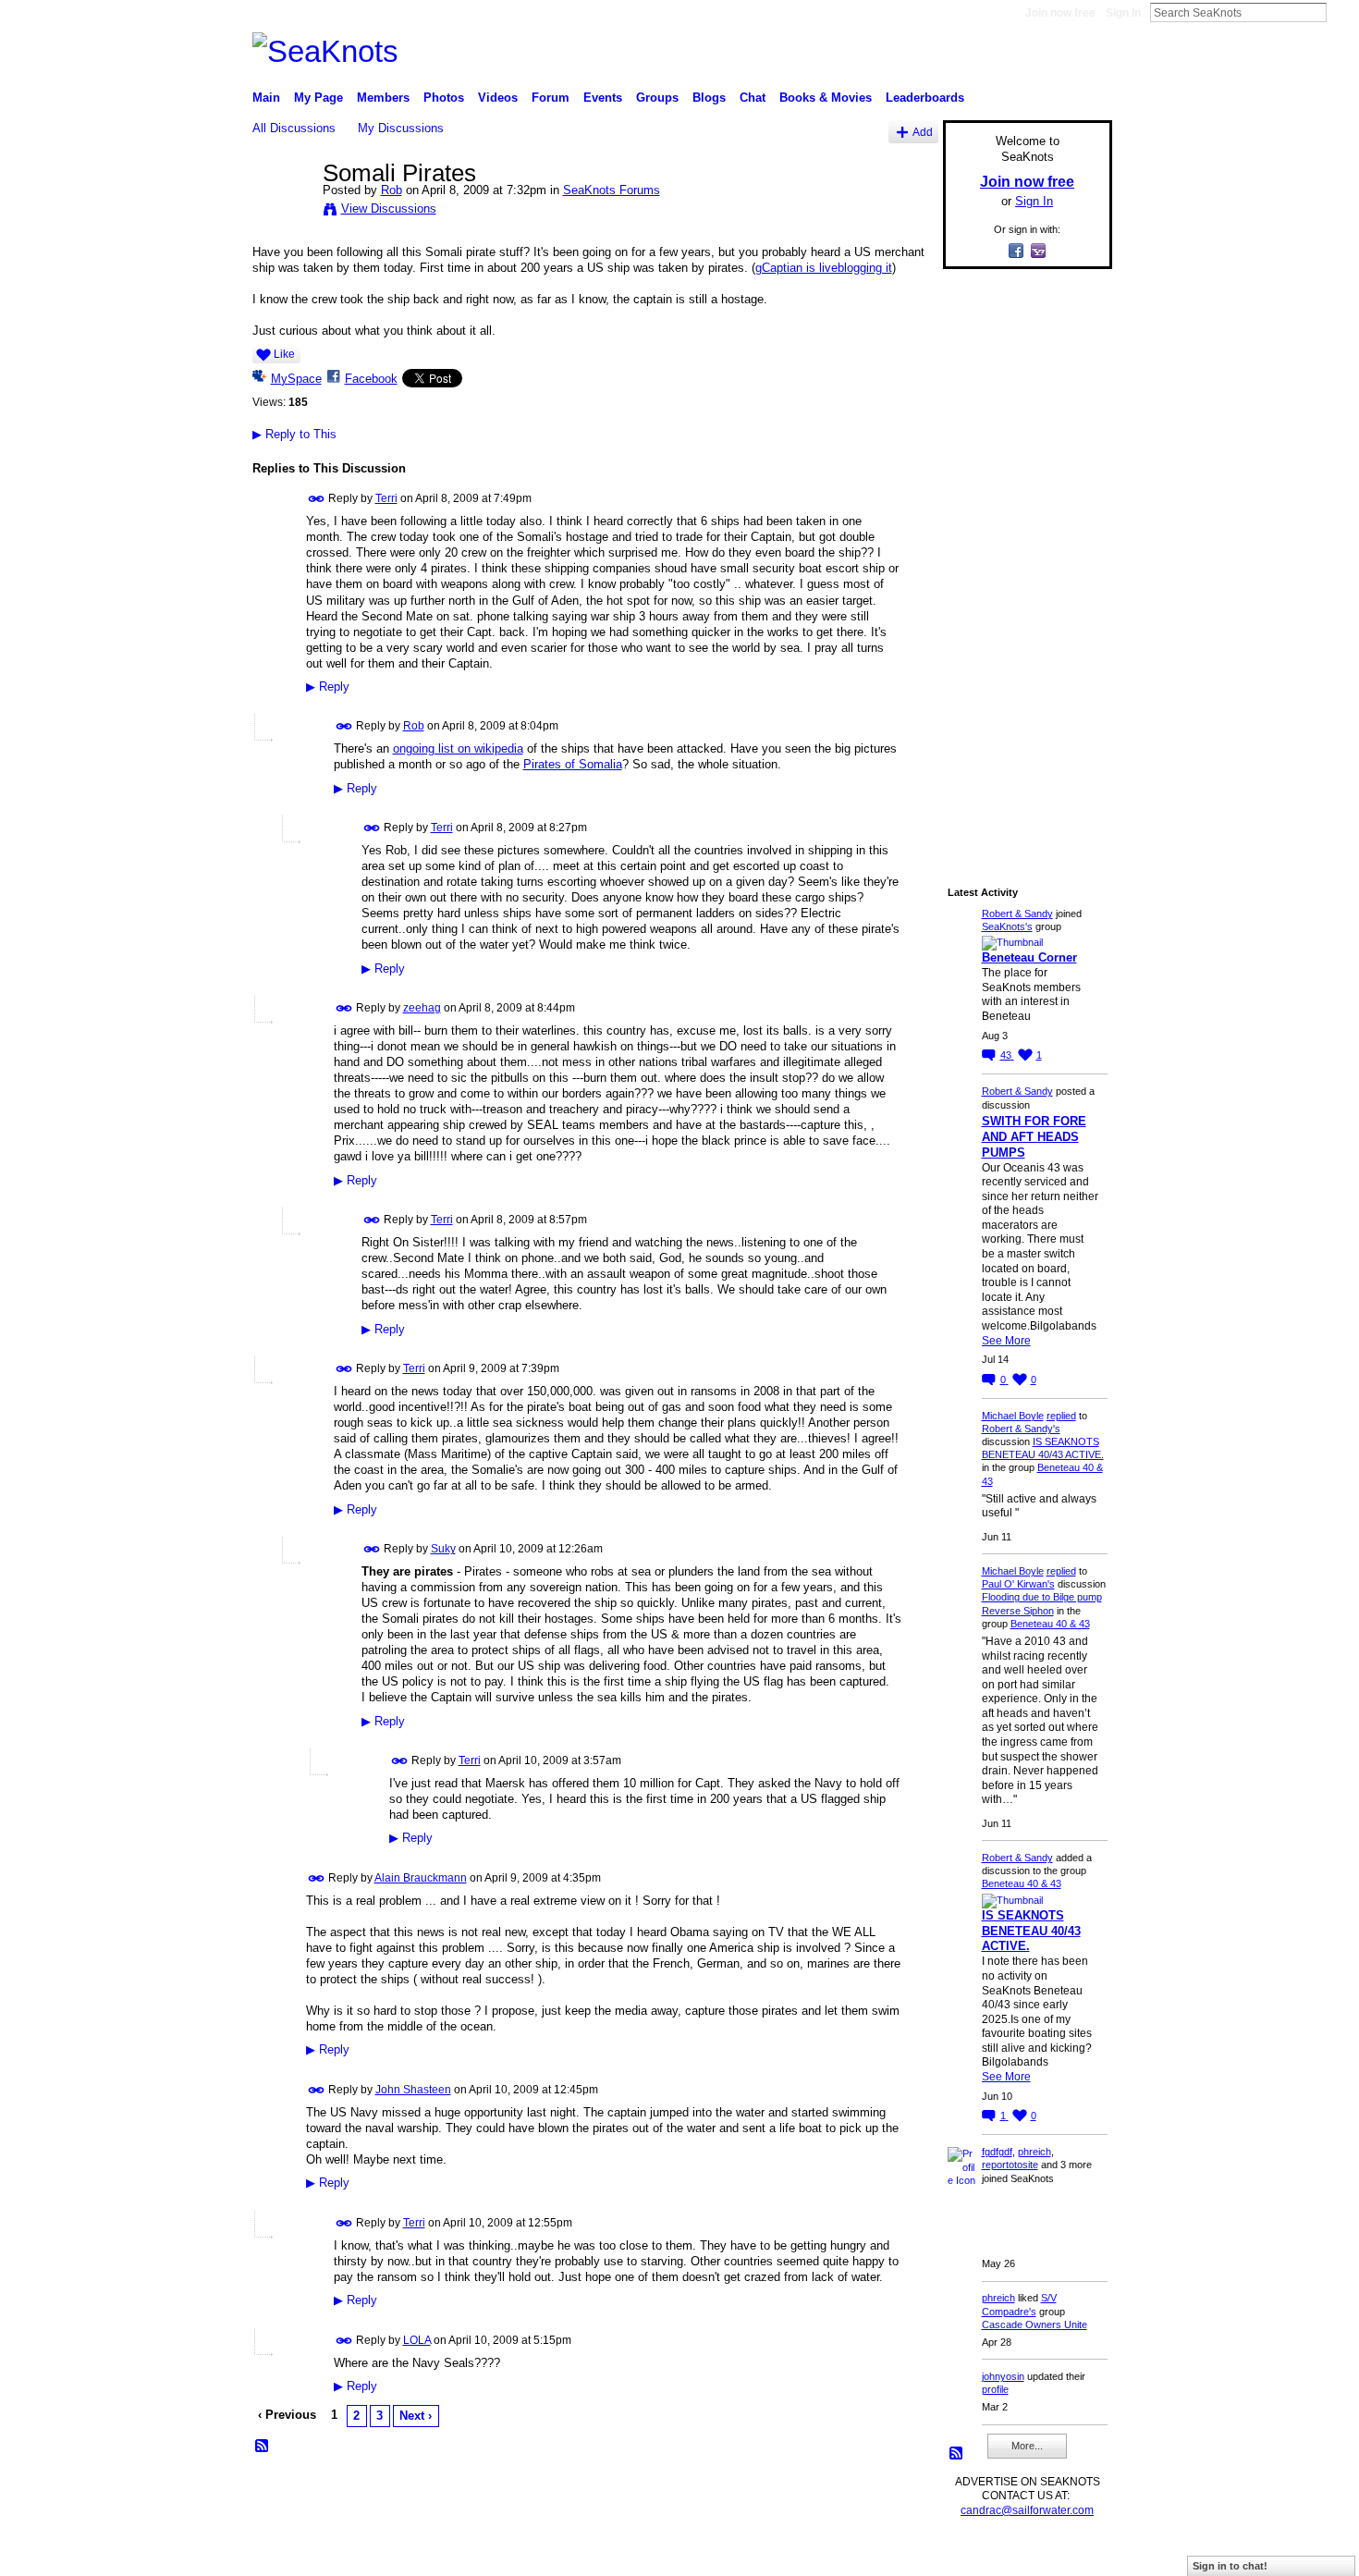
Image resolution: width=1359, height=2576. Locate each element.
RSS (263, 2447)
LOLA (417, 2340)
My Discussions (401, 128)
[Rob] (282, 212)
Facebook (371, 379)
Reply (328, 687)
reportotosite (1010, 2165)
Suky (443, 1549)
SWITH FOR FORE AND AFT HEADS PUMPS (1034, 1137)
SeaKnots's (1007, 926)
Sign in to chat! (1230, 2566)
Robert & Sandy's (1021, 1429)
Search (1341, 12)
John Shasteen (413, 2090)
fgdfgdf (997, 2152)
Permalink (317, 499)
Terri (386, 498)
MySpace (296, 379)
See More (1006, 1341)
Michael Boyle (1013, 1416)
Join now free (1060, 13)
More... (1027, 2446)
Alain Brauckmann (421, 1878)
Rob (392, 190)
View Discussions (389, 209)
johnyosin (1003, 2376)
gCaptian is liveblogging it (824, 268)
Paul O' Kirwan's (1018, 1584)
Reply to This (294, 434)
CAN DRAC (381, 2554)
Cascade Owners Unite (1035, 2325)
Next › (416, 2416)
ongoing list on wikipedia (458, 748)
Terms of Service (1071, 2554)
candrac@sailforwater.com (1027, 2510)
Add (923, 132)
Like (284, 354)
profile (995, 2389)
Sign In (1123, 13)
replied (1061, 1416)
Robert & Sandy (1017, 914)
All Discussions (294, 128)
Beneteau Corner (1029, 957)
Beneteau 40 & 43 (1050, 1624)
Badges (902, 2554)
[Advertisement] (1022, 561)
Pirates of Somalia (573, 764)
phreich (1035, 2152)
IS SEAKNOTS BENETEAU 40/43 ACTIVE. (1031, 1931)
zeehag (422, 1008)
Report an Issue (975, 2554)
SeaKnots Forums (612, 190)
